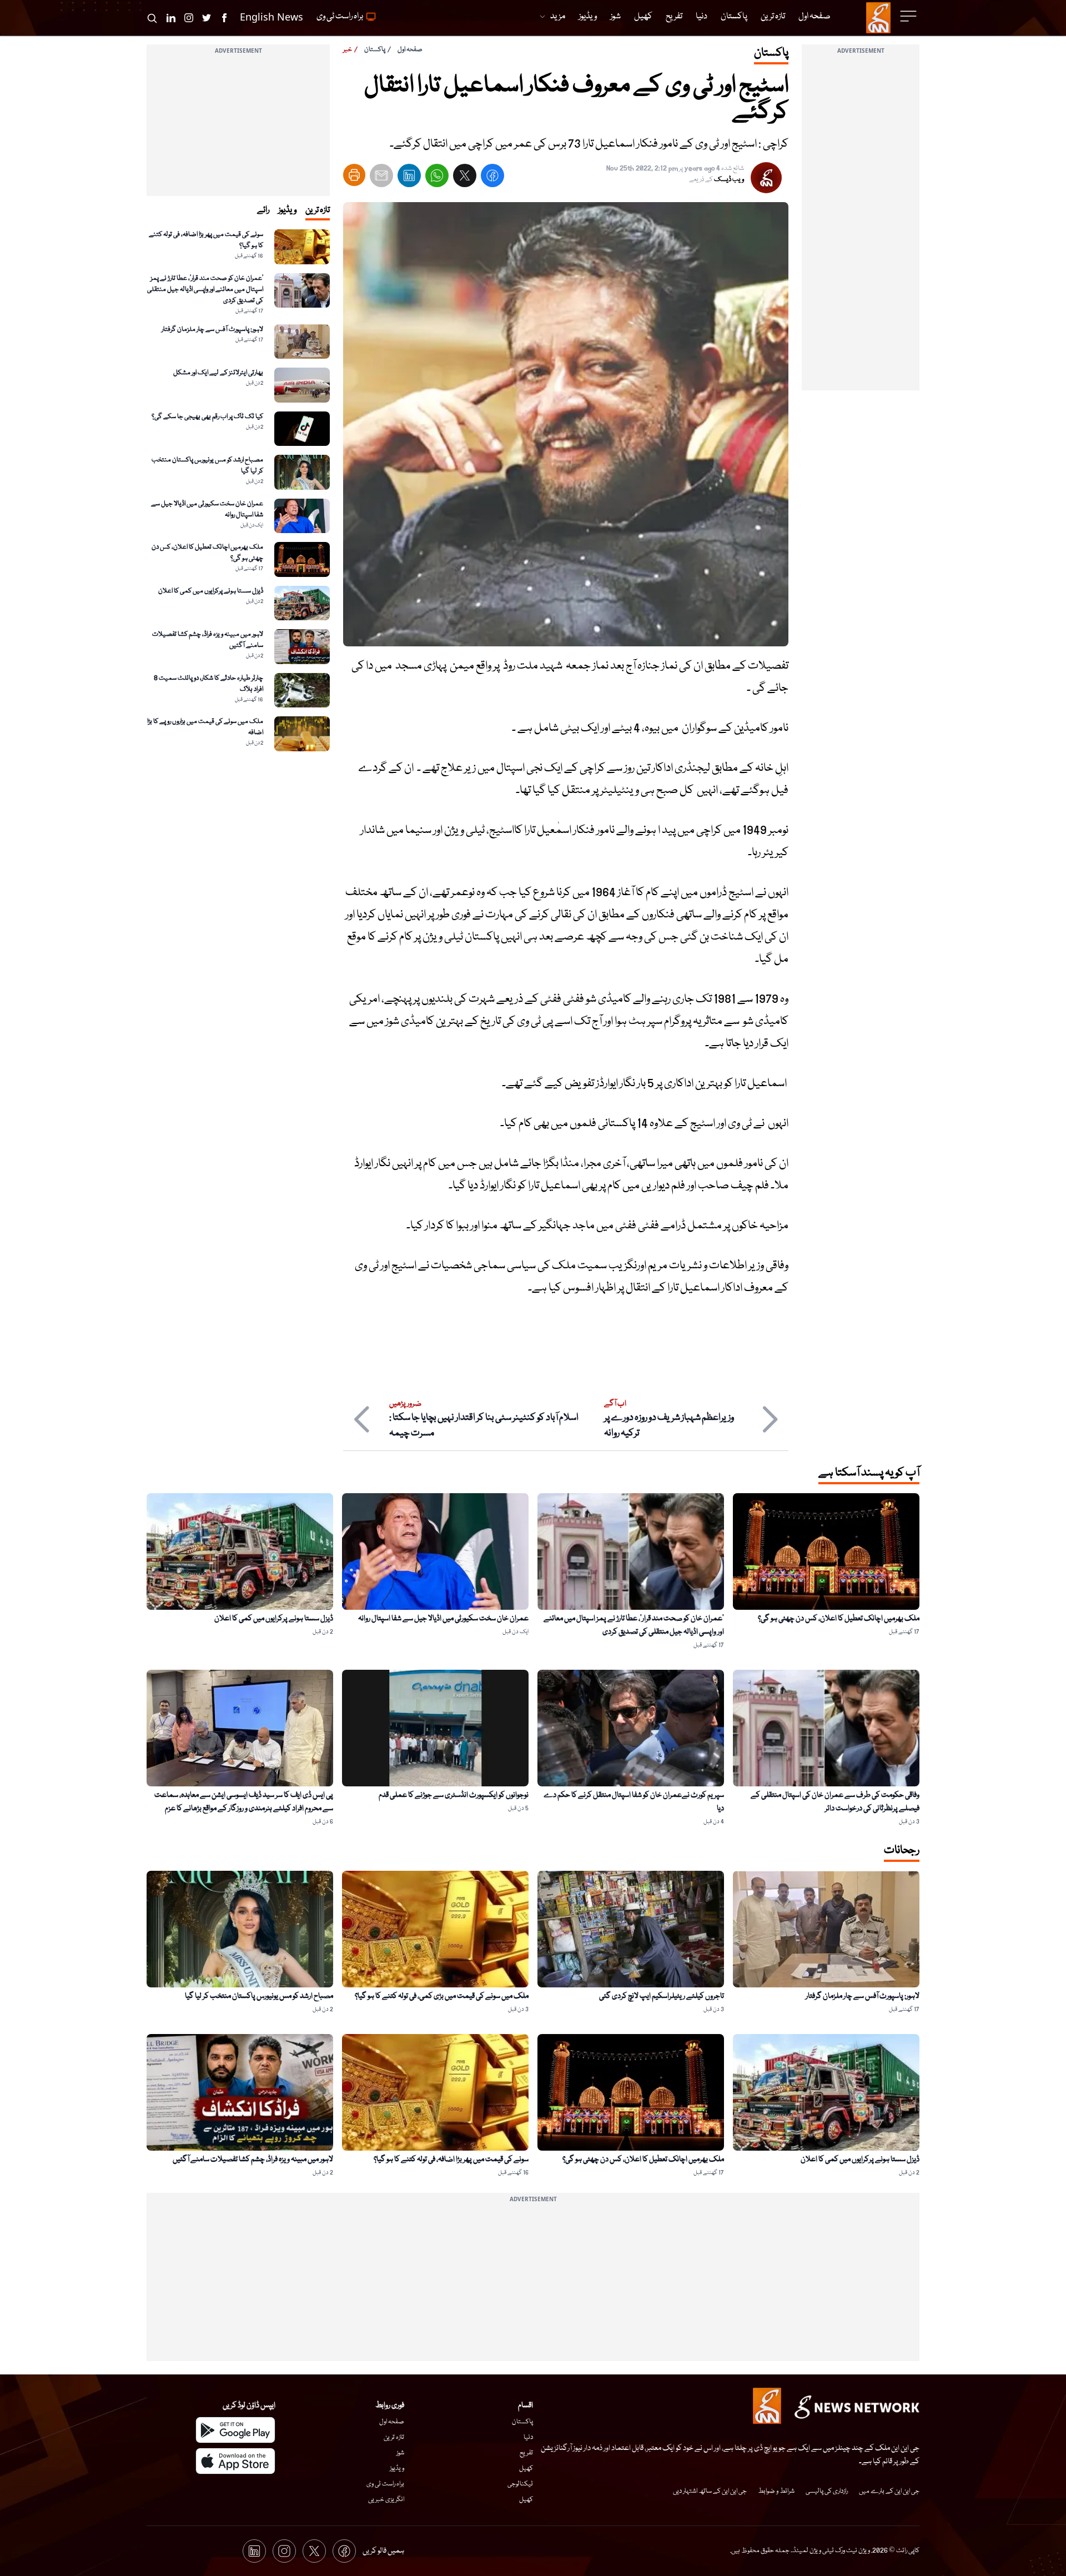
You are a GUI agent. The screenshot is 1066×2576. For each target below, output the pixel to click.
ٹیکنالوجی (520, 2484)
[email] (381, 178)
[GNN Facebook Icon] (224, 18)
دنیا (528, 2437)
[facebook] (492, 178)
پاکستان (375, 50)
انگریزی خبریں (386, 2500)
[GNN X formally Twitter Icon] (207, 18)
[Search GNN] (152, 18)
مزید (558, 17)
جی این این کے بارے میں (889, 2491)
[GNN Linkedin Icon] (171, 18)
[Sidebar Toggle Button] (909, 16)
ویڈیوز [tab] (287, 210)
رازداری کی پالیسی (827, 2491)
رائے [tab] (263, 210)
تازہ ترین (394, 2437)
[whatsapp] (437, 178)
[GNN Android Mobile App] (235, 2430)
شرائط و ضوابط (776, 2491)
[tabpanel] (238, 490)
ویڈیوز (397, 2469)
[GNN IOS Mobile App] (235, 2461)
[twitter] (465, 178)
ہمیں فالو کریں (383, 2551)
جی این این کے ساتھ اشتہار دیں (710, 2491)
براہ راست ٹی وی (385, 2484)
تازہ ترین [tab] (318, 210)
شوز (400, 2453)
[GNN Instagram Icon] (189, 18)
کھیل (526, 2469)
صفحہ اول (410, 50)
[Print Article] (354, 175)
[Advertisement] (861, 224)
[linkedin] (409, 178)
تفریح (526, 2453)
